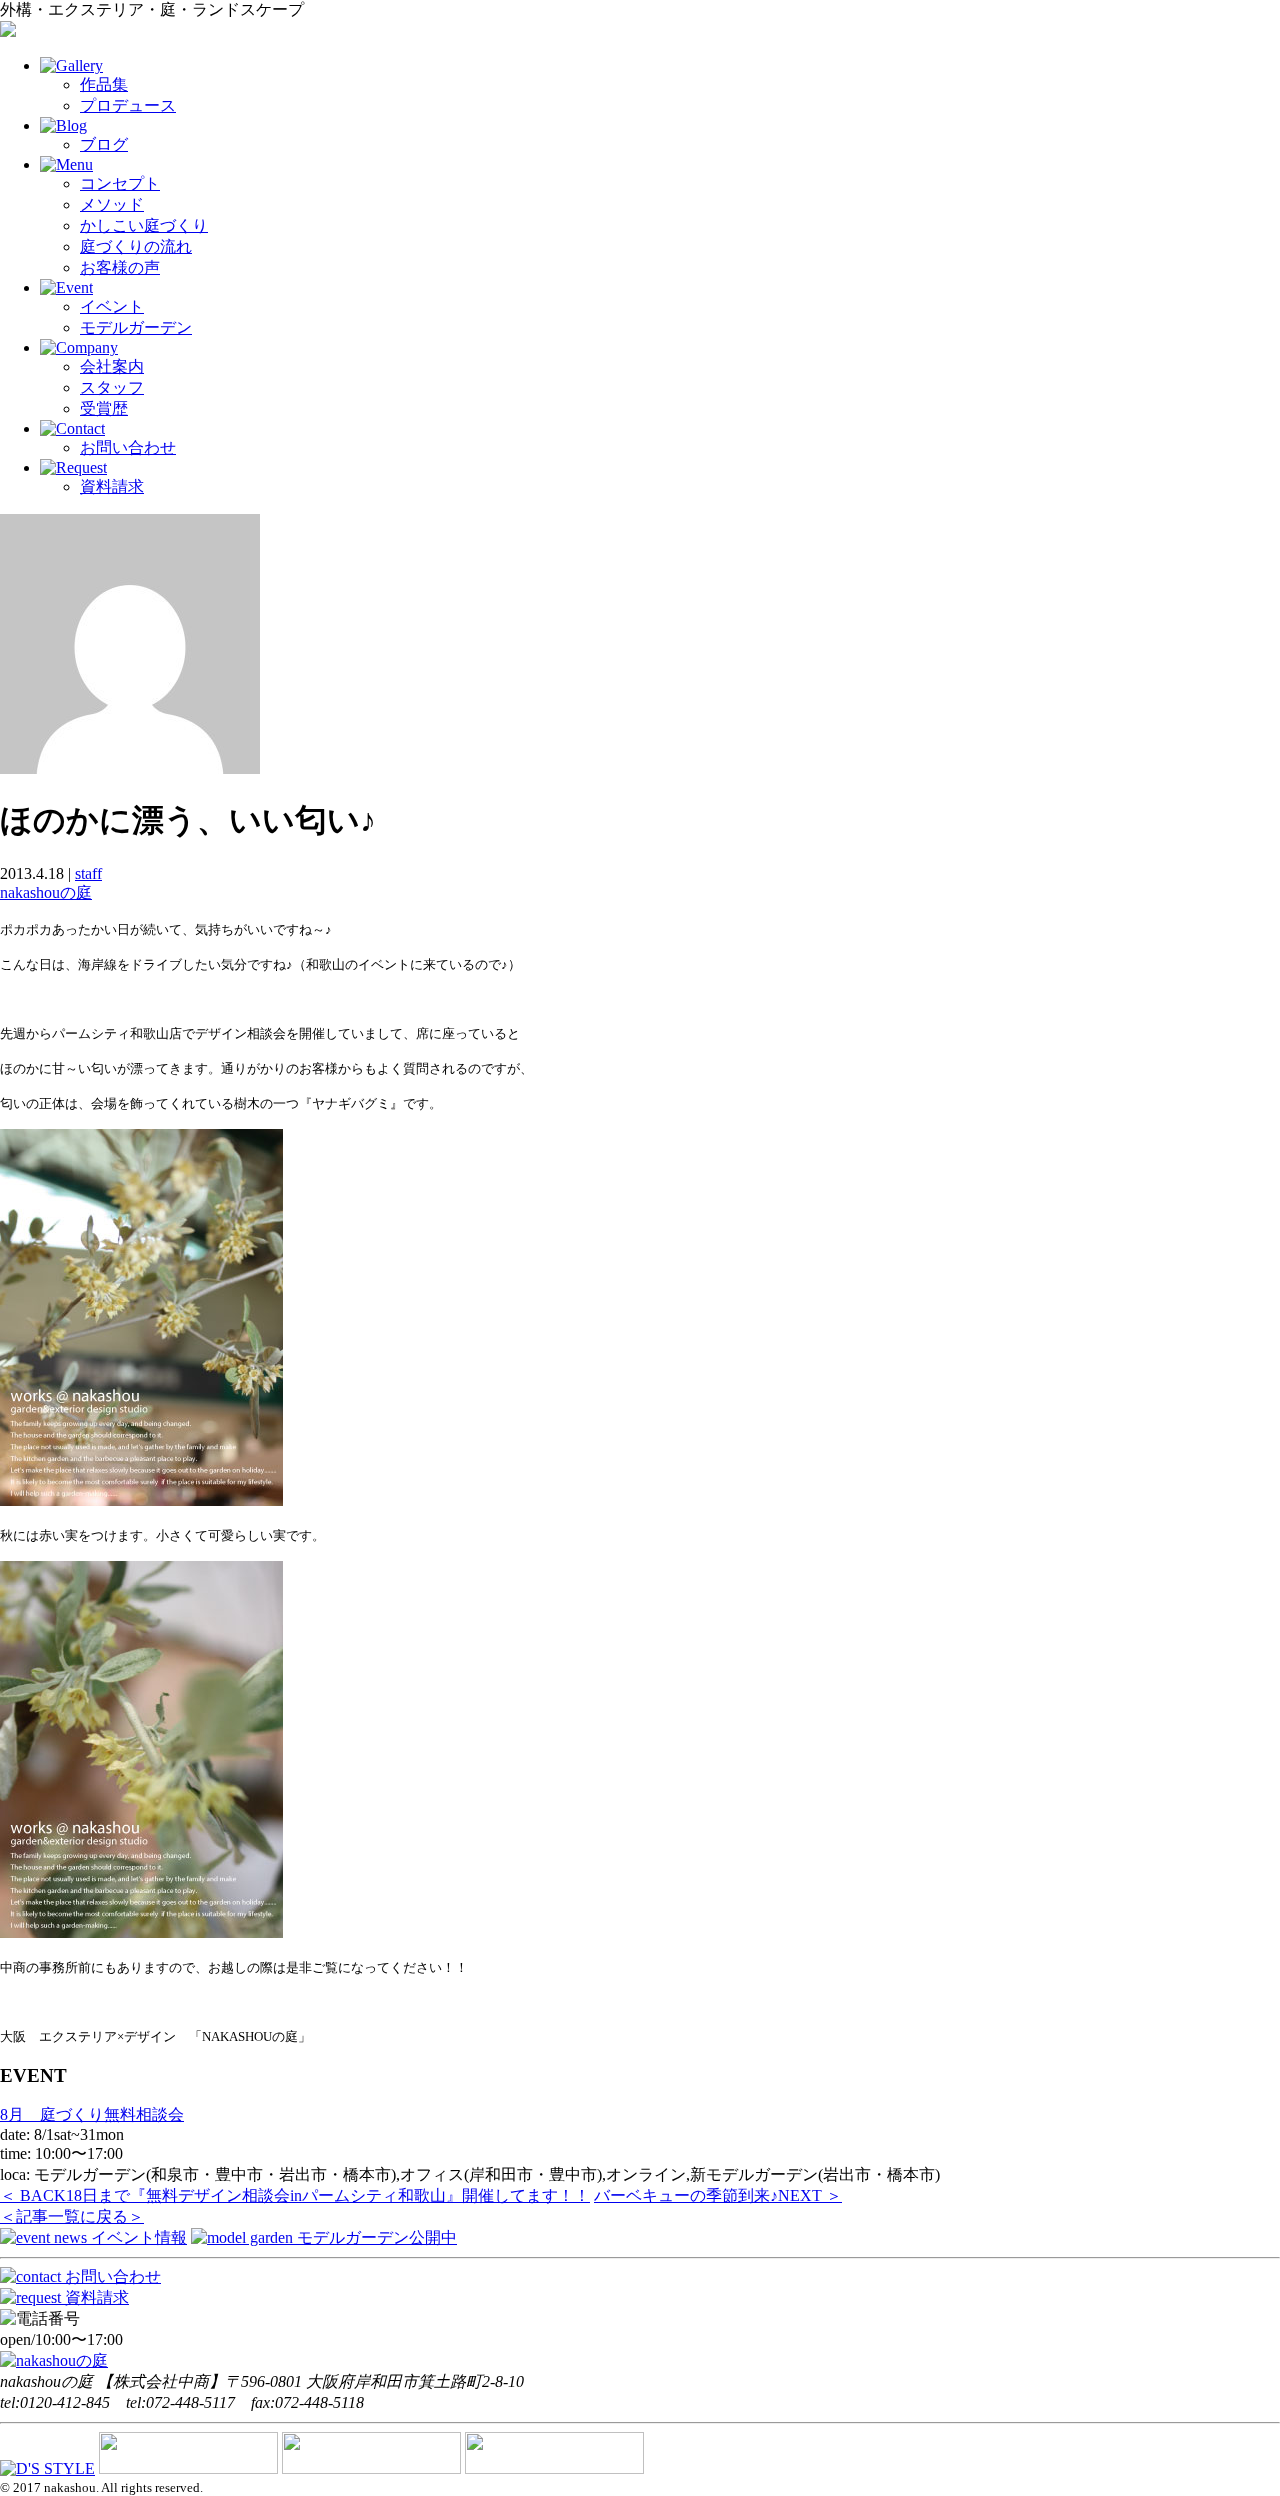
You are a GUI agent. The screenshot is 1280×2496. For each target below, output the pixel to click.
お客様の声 (120, 267)
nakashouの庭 (46, 892)
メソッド (112, 204)
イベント (112, 306)
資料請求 (112, 486)
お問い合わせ (128, 447)
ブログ (104, 144)
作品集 (104, 84)
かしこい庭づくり (144, 225)
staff (88, 873)
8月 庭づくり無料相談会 (92, 2114)
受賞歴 (104, 408)
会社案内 (112, 366)
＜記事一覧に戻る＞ (72, 2216)
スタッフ (112, 387)
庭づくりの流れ (136, 246)
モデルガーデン (136, 327)
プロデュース (128, 105)
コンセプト (120, 183)
